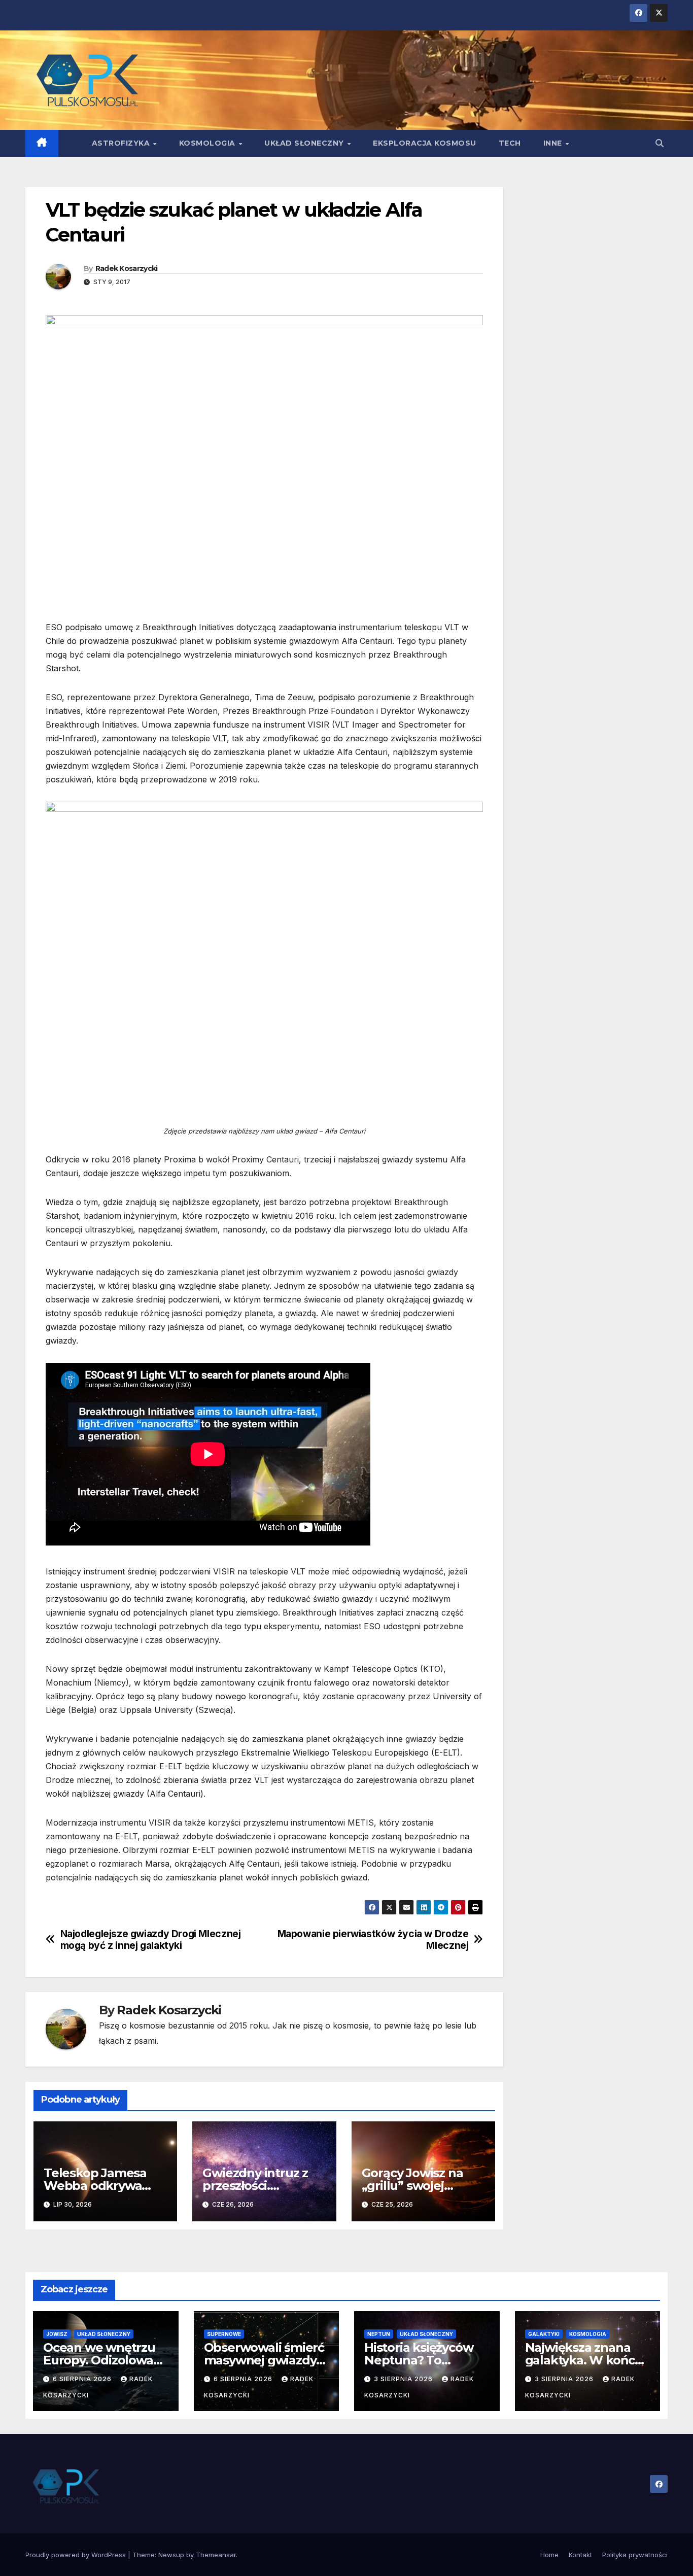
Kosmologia (209, 143)
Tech (510, 143)
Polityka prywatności (635, 2555)
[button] (660, 143)
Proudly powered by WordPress (77, 2555)
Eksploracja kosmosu (425, 143)
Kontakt (580, 2555)
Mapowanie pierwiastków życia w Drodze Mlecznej (373, 1940)
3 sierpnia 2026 (404, 2379)
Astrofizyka (122, 143)
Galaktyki (544, 2334)
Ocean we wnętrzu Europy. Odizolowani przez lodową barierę (106, 2360)
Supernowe (224, 2334)
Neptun (379, 2334)
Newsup (171, 2555)
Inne (554, 143)
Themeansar (216, 2555)
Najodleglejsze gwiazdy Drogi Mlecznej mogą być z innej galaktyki (151, 1940)
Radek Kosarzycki (127, 268)
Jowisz (57, 2334)
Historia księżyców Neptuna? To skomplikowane (419, 2360)
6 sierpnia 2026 (83, 2379)
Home (549, 2555)
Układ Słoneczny (305, 143)
